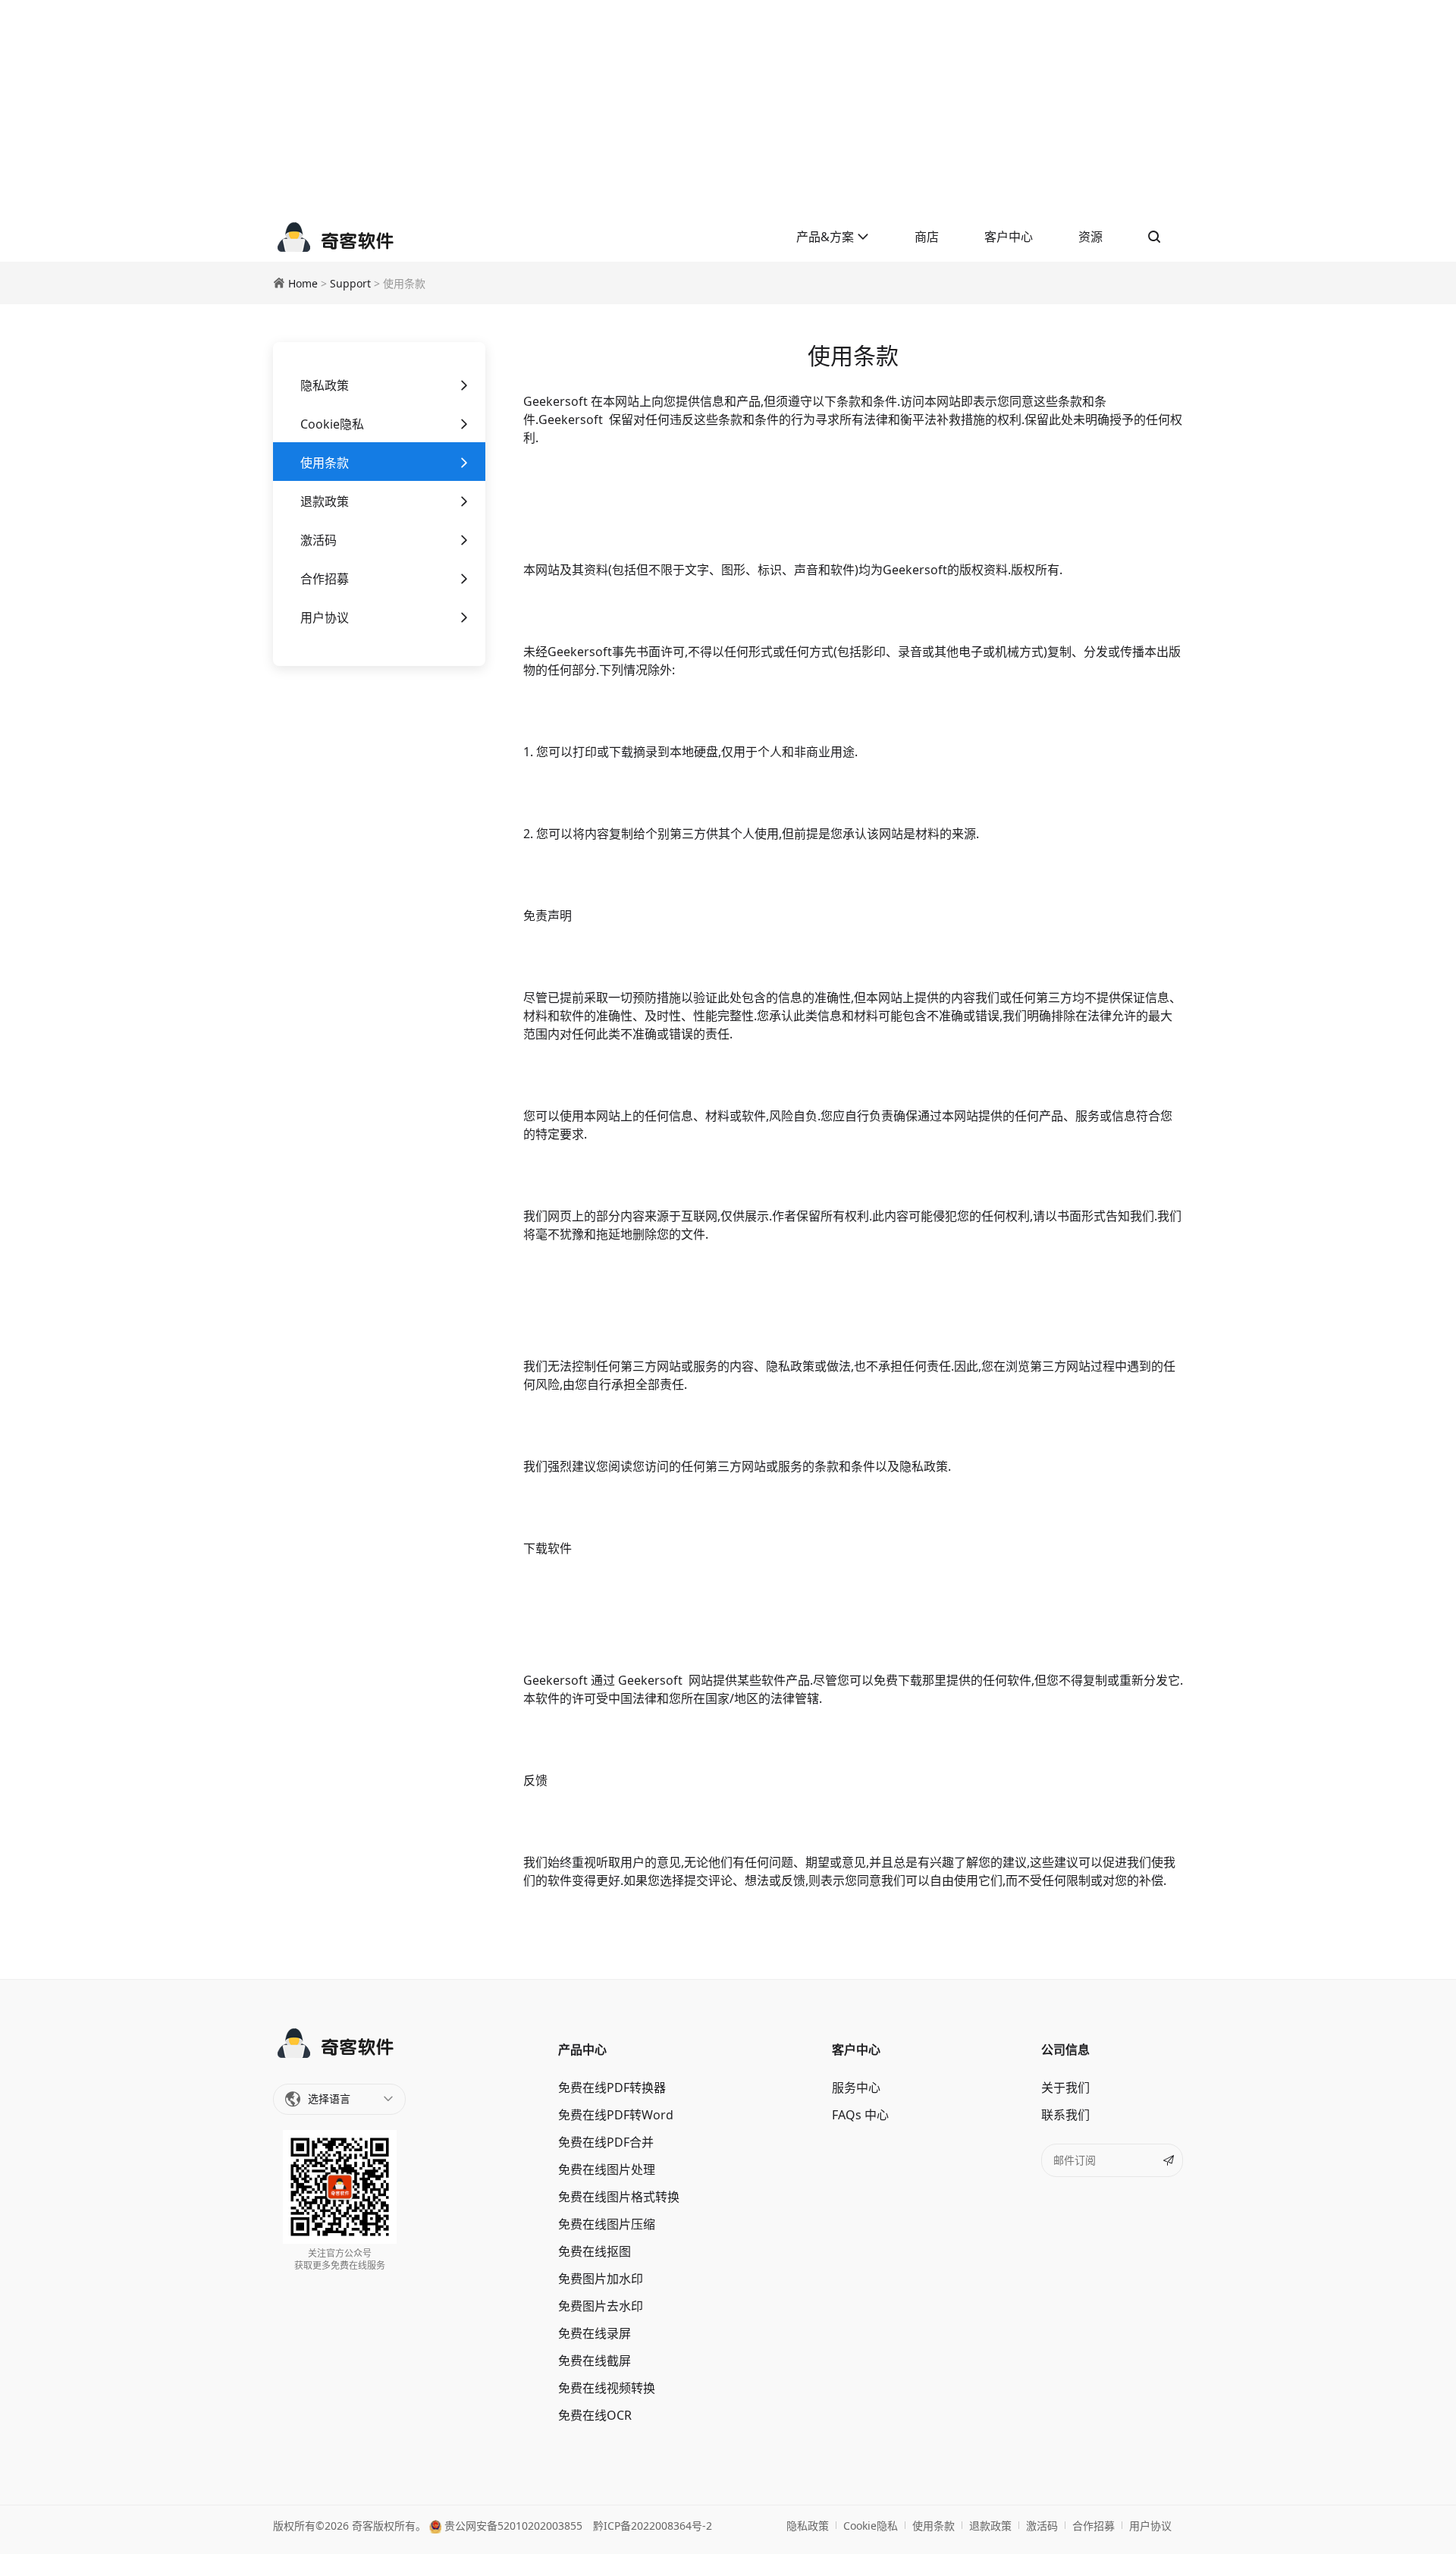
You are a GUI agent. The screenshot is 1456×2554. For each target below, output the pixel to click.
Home (303, 283)
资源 (1090, 237)
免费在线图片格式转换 (619, 2197)
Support (350, 283)
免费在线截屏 (595, 2361)
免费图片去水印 (601, 2306)
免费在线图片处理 (607, 2169)
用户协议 (325, 617)
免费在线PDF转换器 (612, 2087)
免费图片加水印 (601, 2279)
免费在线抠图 (595, 2251)
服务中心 (856, 2087)
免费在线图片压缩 (607, 2224)
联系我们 (1065, 2115)
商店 (927, 237)
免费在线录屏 (595, 2333)
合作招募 (325, 579)
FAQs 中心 (860, 2115)
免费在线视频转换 (607, 2388)
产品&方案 (827, 237)
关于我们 (1065, 2087)
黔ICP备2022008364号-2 (653, 2526)
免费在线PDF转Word (616, 2115)
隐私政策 (325, 385)
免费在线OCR (595, 2415)
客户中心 (1009, 237)
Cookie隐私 (332, 424)
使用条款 (325, 463)
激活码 (318, 540)
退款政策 (325, 501)
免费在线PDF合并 (606, 2142)
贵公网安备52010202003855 (512, 2526)
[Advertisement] (728, 106)
